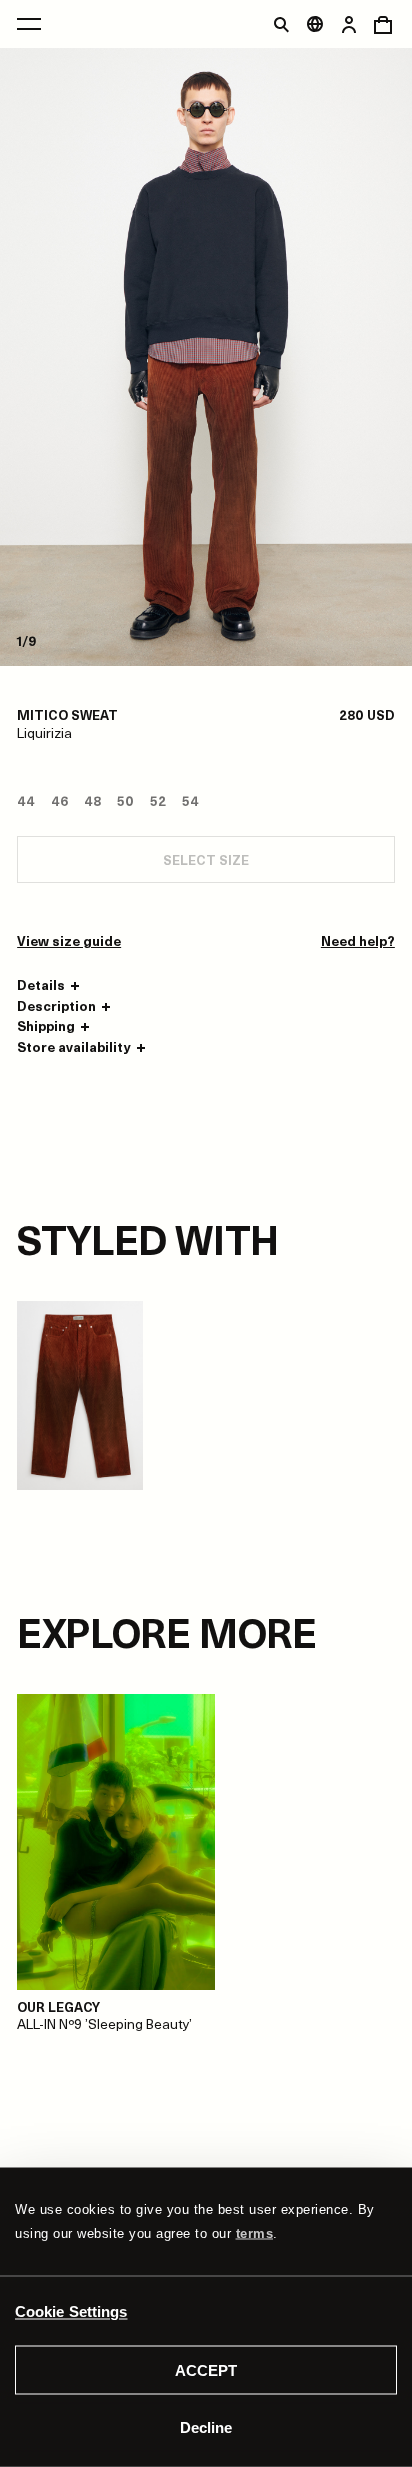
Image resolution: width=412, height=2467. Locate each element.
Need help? (358, 941)
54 (190, 800)
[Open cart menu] (383, 24)
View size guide (69, 941)
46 (59, 800)
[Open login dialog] (349, 24)
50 (125, 800)
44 (26, 800)
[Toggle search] (281, 24)
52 (158, 800)
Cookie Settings (71, 2310)
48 (92, 800)
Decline (206, 2426)
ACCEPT (206, 2370)
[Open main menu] (29, 24)
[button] (51, 985)
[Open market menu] (315, 24)
